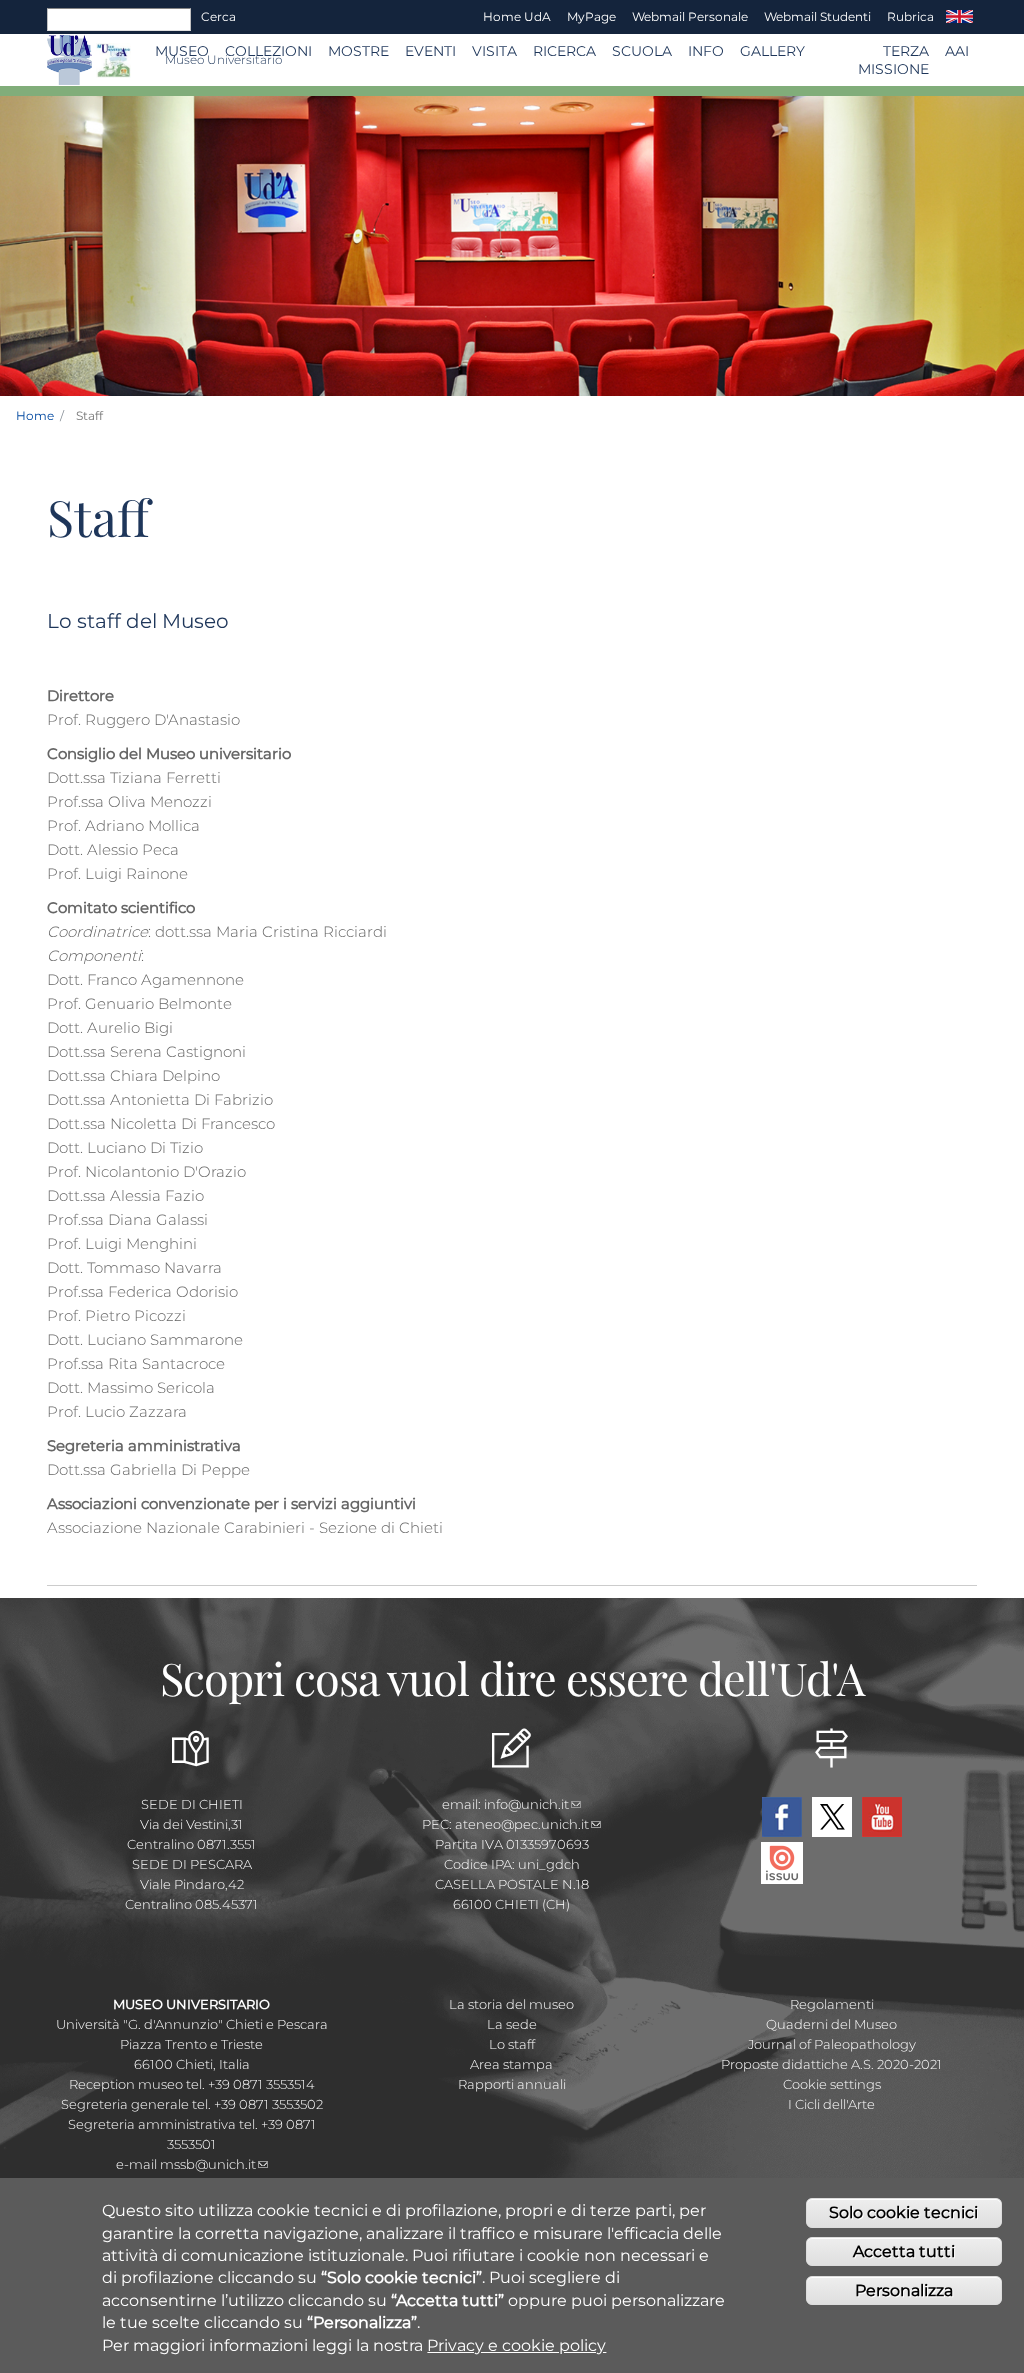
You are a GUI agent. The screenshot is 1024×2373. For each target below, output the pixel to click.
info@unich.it (526, 1804)
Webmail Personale (690, 16)
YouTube (882, 1817)
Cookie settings (832, 2084)
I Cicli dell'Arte (831, 2104)
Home (35, 415)
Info (706, 51)
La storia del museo (511, 2004)
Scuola (642, 51)
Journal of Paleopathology (832, 2044)
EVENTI (430, 51)
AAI (957, 51)
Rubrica (910, 16)
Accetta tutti (904, 2251)
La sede (512, 2024)
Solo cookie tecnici (903, 2212)
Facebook (782, 1817)
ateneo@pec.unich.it (522, 1824)
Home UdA (517, 16)
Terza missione (893, 60)
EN (959, 17)
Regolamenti (832, 2004)
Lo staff (512, 2044)
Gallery (772, 51)
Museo (182, 51)
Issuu (782, 1863)
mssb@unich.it (208, 2164)
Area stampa (511, 2064)
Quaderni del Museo (831, 2024)
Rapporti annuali (512, 2084)
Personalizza (904, 2290)
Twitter (832, 1817)
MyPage (591, 16)
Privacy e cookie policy (516, 2345)
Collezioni (268, 51)
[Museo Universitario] (113, 60)
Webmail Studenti (817, 16)
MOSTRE (358, 51)
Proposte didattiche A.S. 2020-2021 (831, 2064)
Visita (494, 51)
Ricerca (564, 51)
